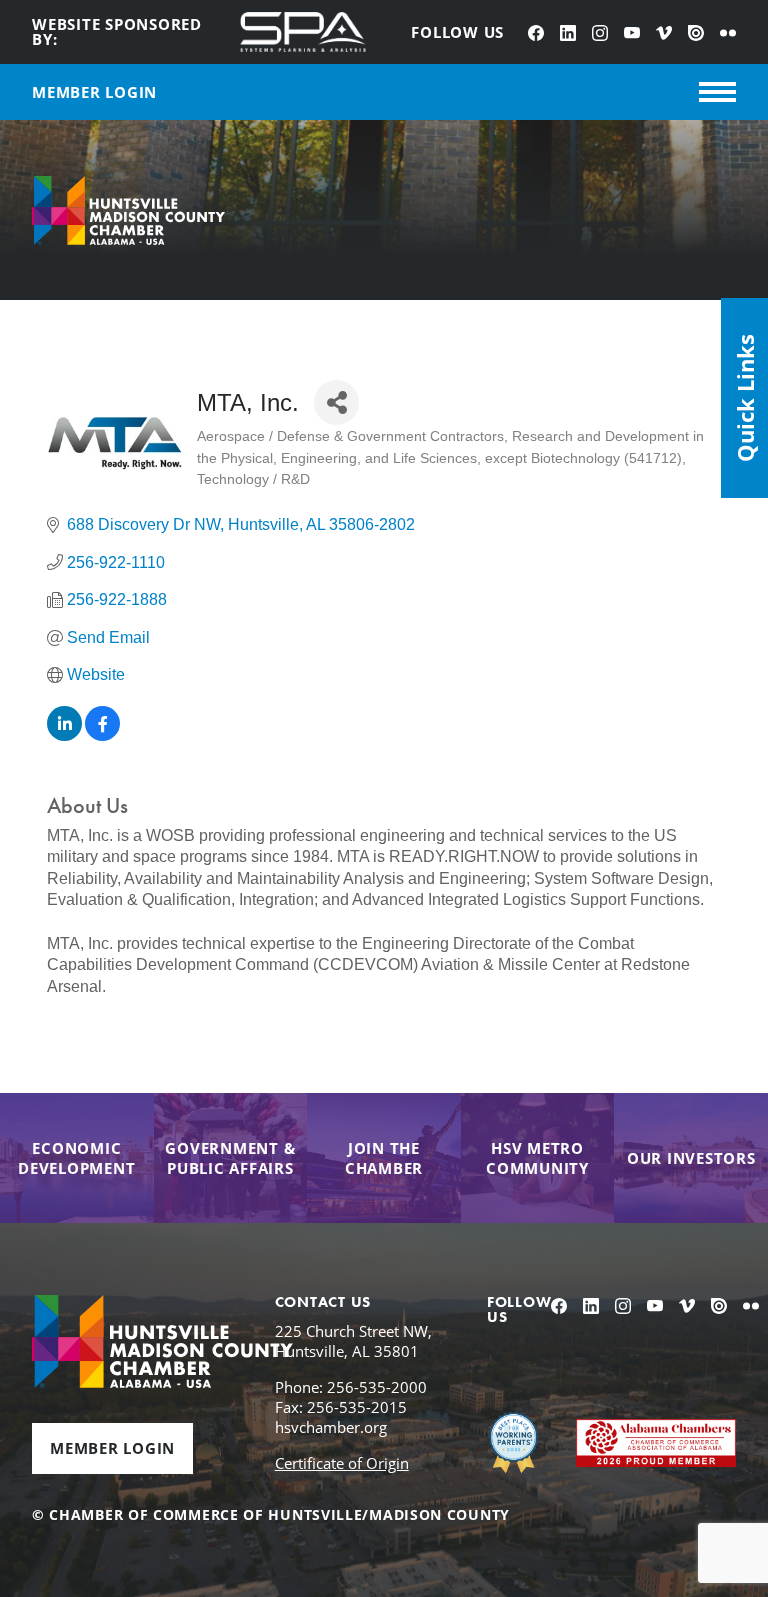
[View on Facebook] (102, 735)
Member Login (112, 1448)
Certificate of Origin (342, 1463)
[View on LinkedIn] (64, 735)
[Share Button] (336, 402)
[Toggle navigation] (717, 92)
